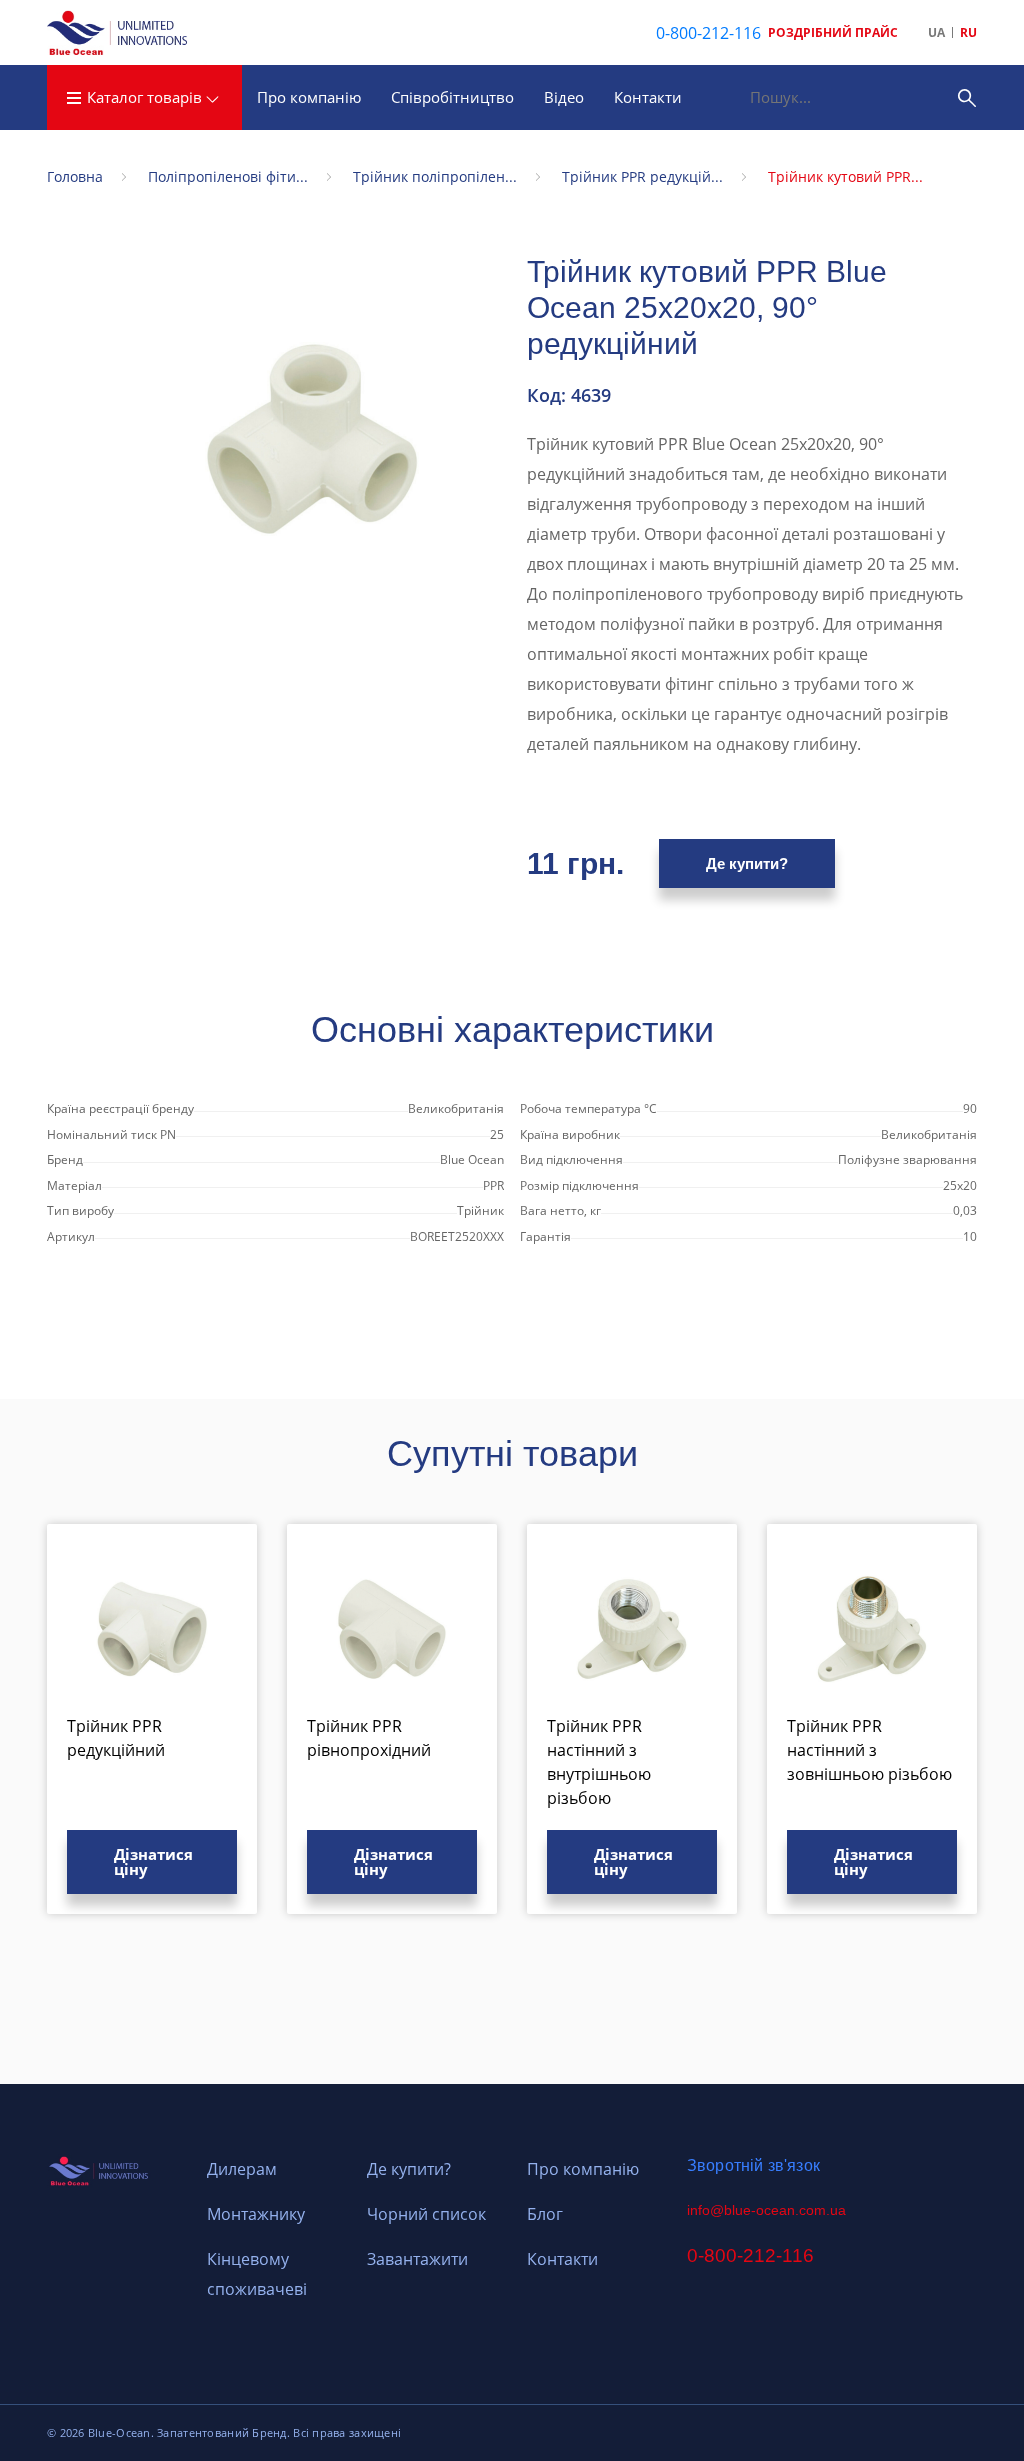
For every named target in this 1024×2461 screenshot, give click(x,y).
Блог (545, 2214)
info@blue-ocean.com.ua (766, 2210)
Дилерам (242, 2169)
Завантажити (417, 2259)
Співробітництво (452, 97)
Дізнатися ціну (153, 1861)
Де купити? (747, 863)
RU (968, 32)
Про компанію (309, 97)
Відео (564, 97)
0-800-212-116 (708, 33)
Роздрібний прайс (833, 32)
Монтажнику (256, 2214)
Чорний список (426, 2214)
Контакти (648, 97)
